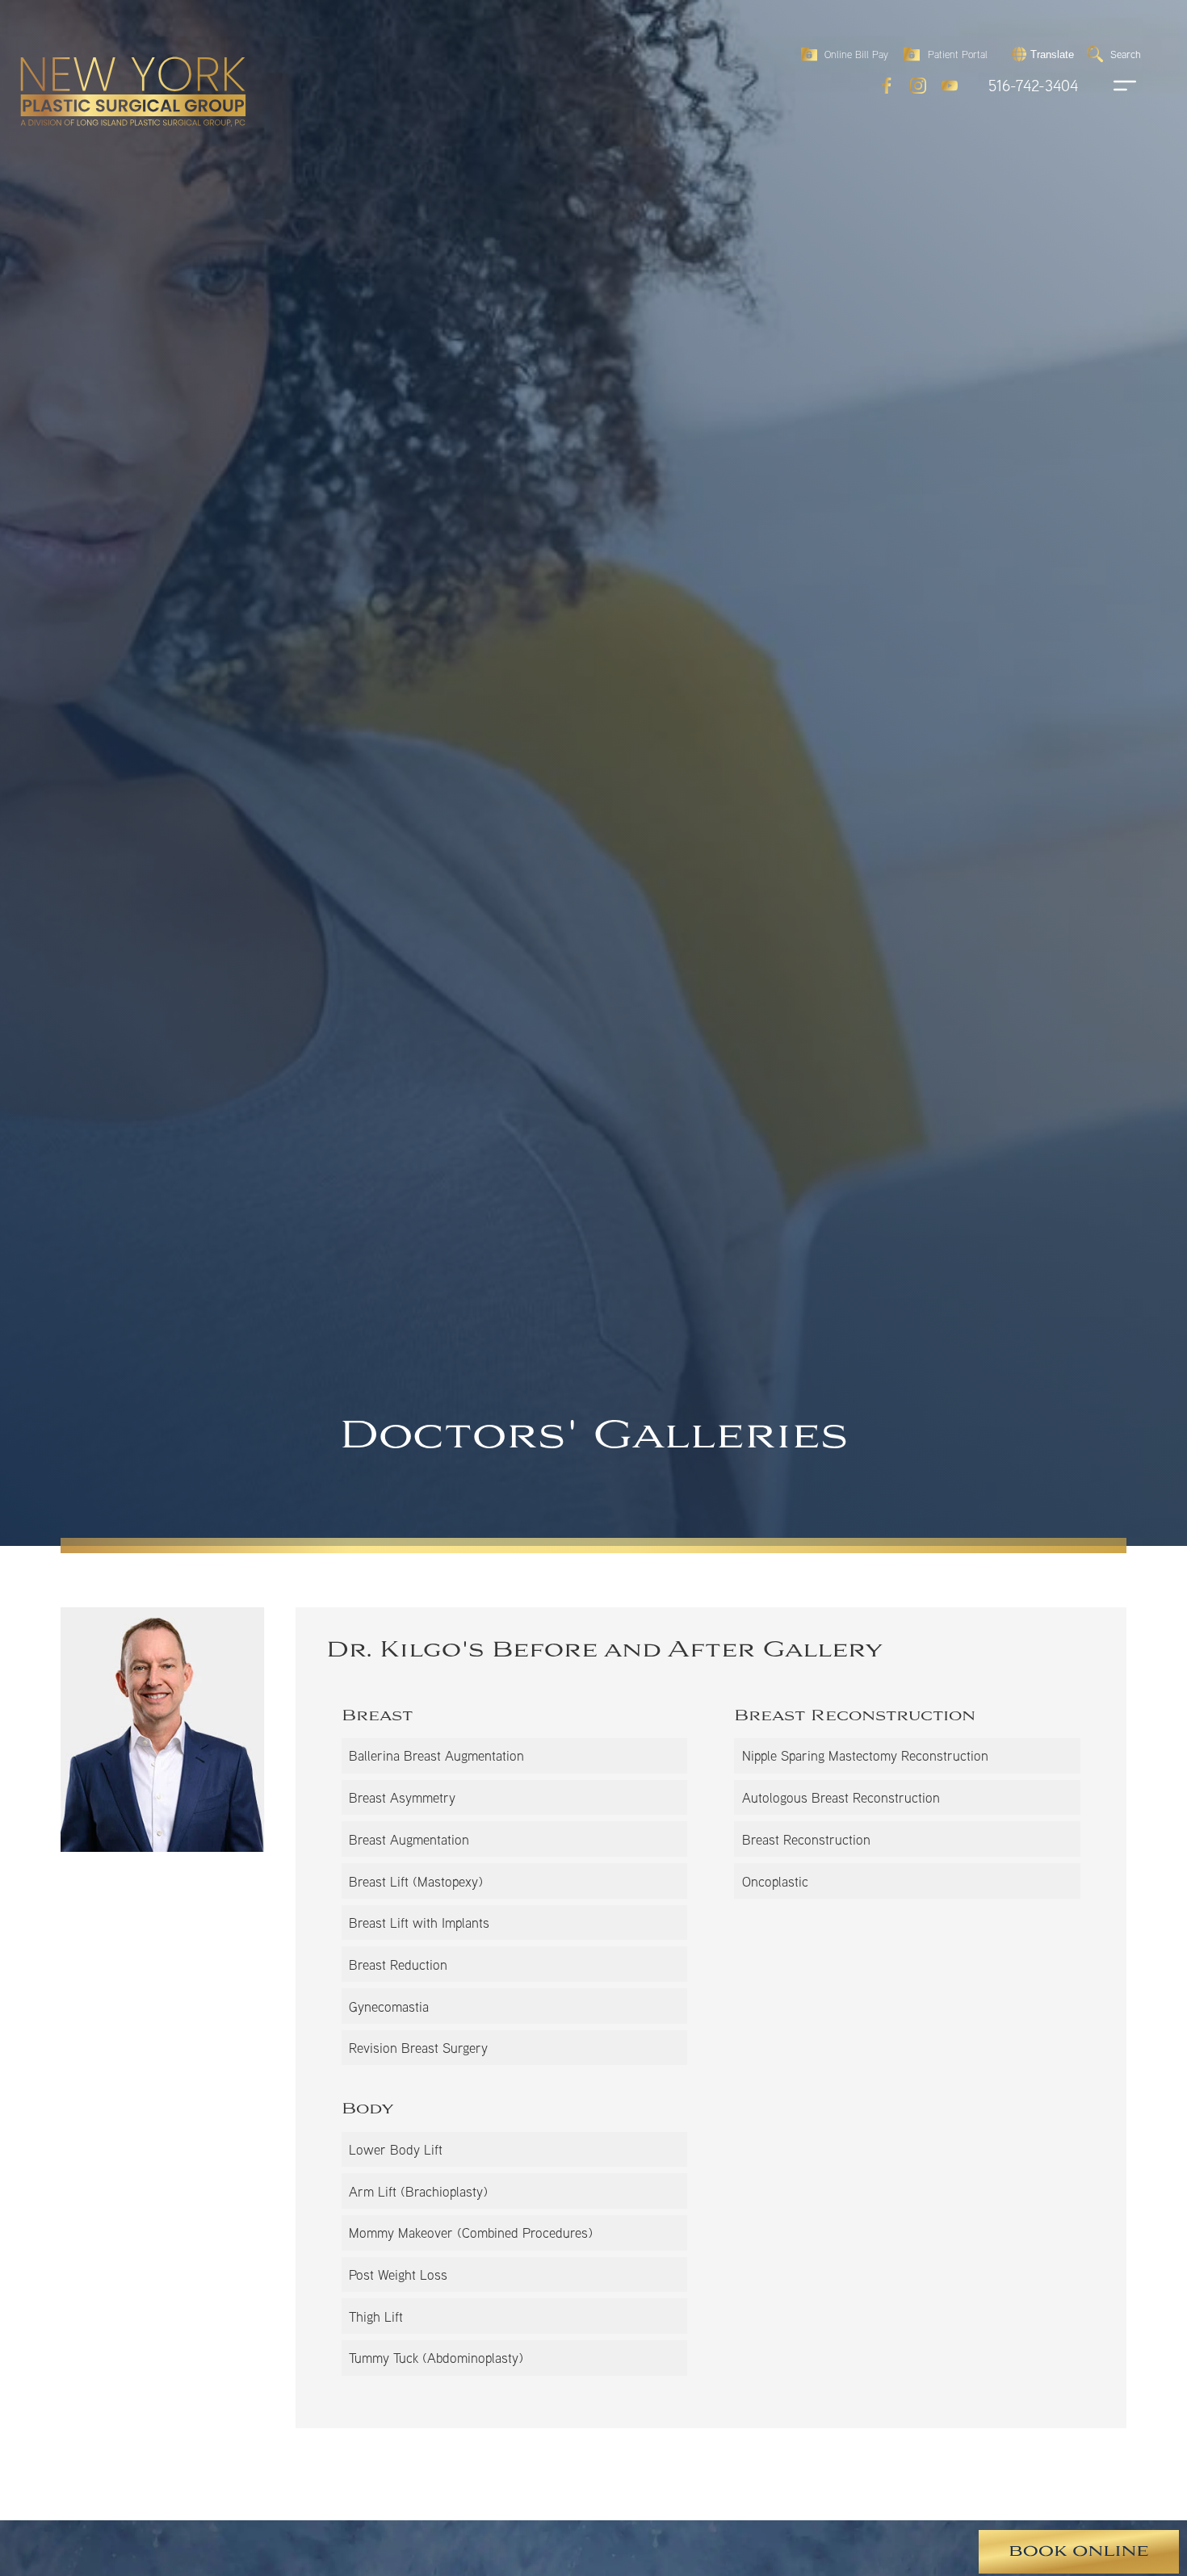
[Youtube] (950, 86)
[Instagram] (918, 86)
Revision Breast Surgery (418, 2048)
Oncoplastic (775, 1881)
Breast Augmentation (409, 1839)
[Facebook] (887, 86)
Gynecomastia (389, 2006)
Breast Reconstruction (806, 1839)
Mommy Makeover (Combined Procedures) (471, 2233)
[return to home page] (96, 57)
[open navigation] (1109, 86)
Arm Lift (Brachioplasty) (418, 2191)
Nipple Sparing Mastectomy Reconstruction (865, 1755)
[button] (1041, 54)
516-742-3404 (1033, 86)
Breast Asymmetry (402, 1797)
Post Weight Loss (398, 2274)
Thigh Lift (376, 2316)
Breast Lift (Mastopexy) (416, 1881)
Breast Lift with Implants (419, 1923)
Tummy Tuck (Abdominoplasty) (436, 2358)
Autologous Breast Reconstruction (841, 1797)
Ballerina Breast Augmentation (436, 1755)
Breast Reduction (398, 1964)
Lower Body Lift (396, 2149)
